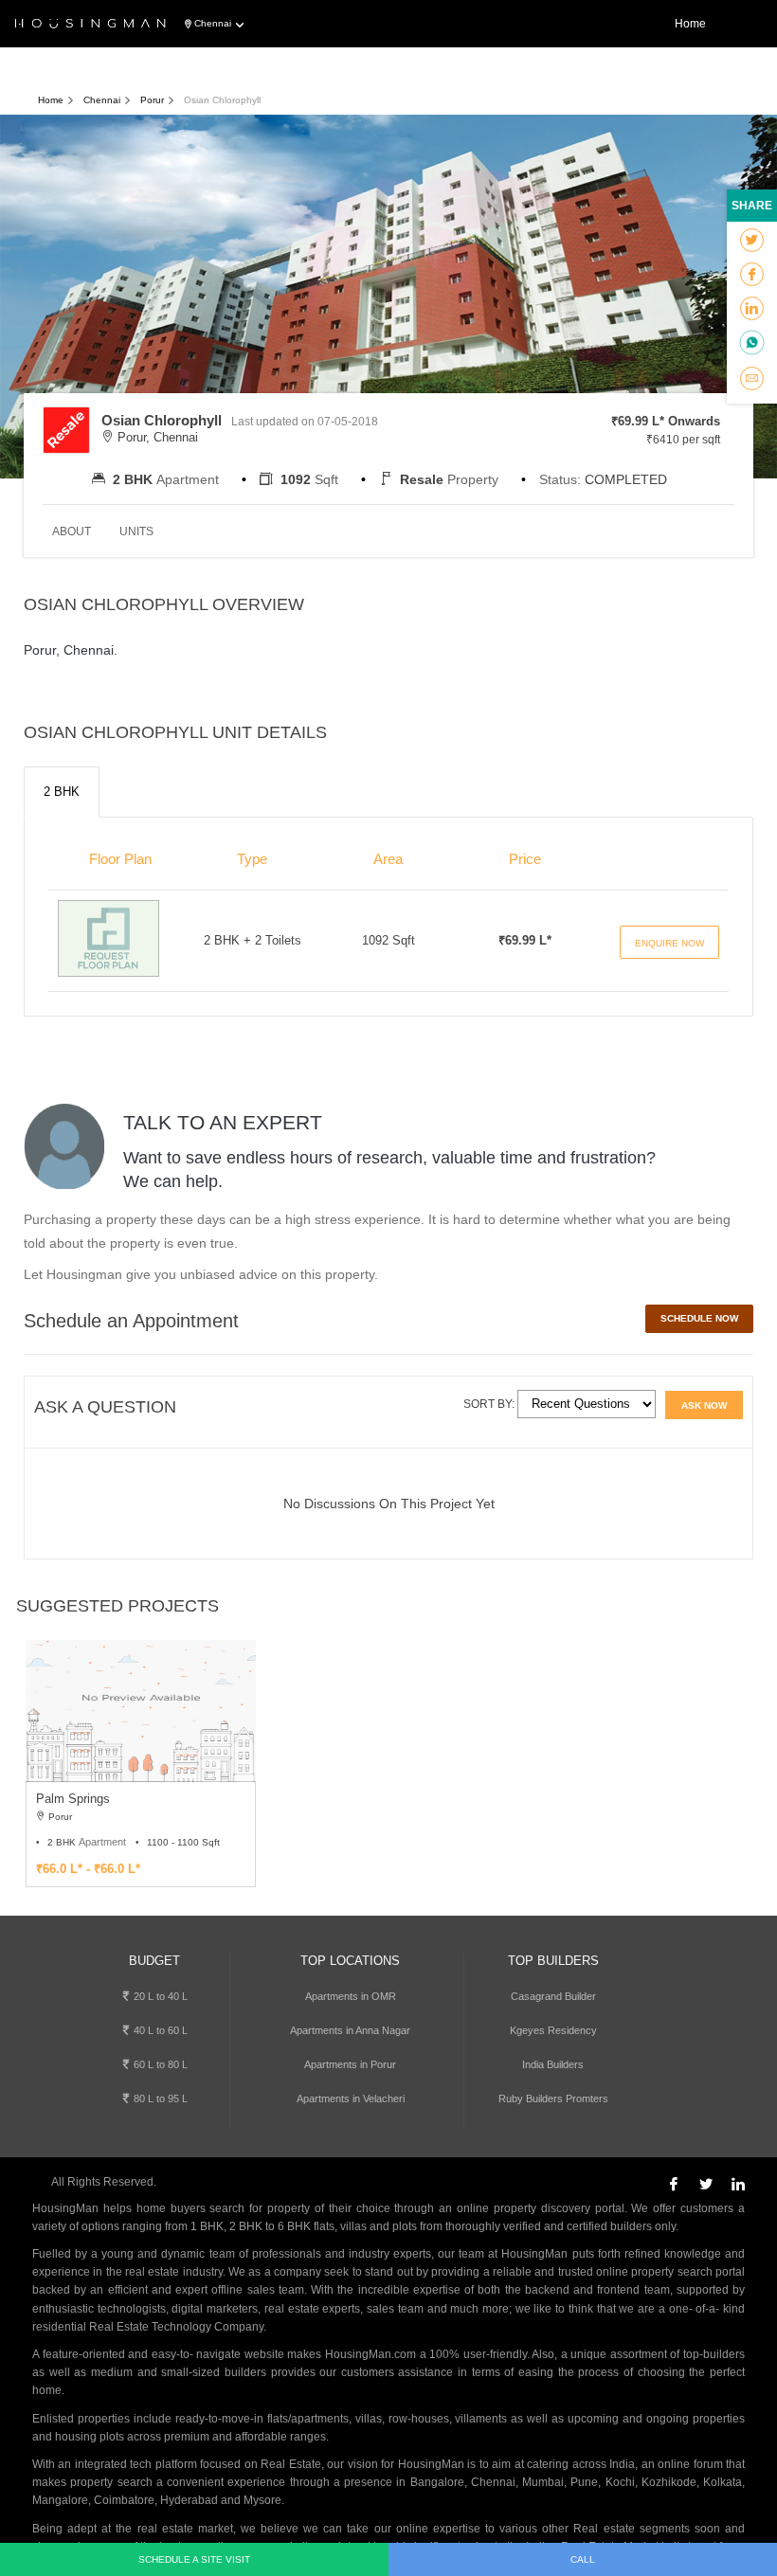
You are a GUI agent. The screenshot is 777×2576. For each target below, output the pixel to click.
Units (136, 531)
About (72, 531)
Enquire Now (669, 943)
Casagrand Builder (553, 1996)
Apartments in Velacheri (351, 2099)
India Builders (553, 2064)
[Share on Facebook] (752, 275)
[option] (141, 1763)
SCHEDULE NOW (699, 1318)
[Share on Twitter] (752, 241)
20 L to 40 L (159, 1996)
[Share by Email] (752, 379)
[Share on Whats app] (752, 344)
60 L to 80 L (159, 2064)
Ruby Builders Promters (553, 2099)
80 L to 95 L (159, 2099)
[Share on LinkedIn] (752, 309)
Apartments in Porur (350, 2064)
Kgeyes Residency (553, 2030)
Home (690, 24)
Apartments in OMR (351, 1996)
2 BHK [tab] (62, 792)
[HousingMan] (90, 25)
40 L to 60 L (159, 2030)
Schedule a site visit (194, 2559)
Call (583, 2559)
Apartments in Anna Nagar (350, 2030)
